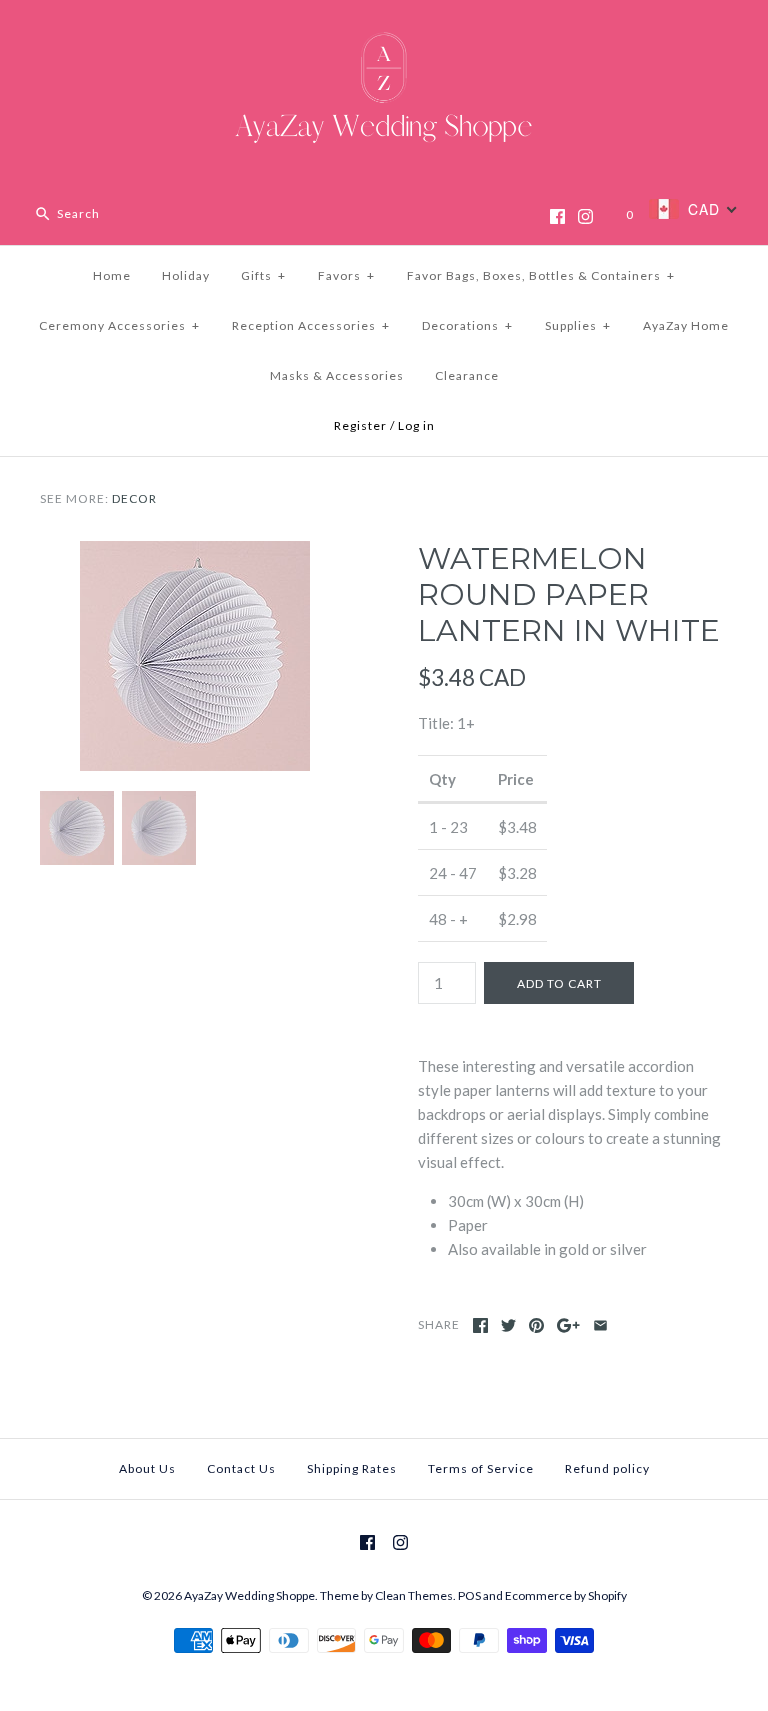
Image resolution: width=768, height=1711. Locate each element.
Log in (416, 425)
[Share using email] (600, 1325)
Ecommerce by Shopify (566, 1595)
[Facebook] (557, 216)
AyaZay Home (686, 325)
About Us (147, 1468)
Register (360, 425)
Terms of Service (481, 1468)
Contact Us (241, 1468)
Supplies (578, 325)
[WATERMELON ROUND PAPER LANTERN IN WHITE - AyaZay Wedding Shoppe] (195, 553)
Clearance (467, 375)
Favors (346, 275)
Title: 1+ (446, 723)
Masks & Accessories (337, 375)
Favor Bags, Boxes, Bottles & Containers (541, 275)
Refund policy (607, 1468)
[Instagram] (585, 216)
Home (112, 275)
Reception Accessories (311, 325)
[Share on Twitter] (508, 1325)
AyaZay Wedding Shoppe (249, 1595)
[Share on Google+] (568, 1325)
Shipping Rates (352, 1468)
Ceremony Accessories (119, 325)
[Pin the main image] (536, 1325)
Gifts (263, 275)
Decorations (467, 325)
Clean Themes (414, 1595)
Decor (134, 498)
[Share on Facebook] (480, 1325)
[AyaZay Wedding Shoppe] (384, 32)
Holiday (186, 275)
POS (469, 1595)
